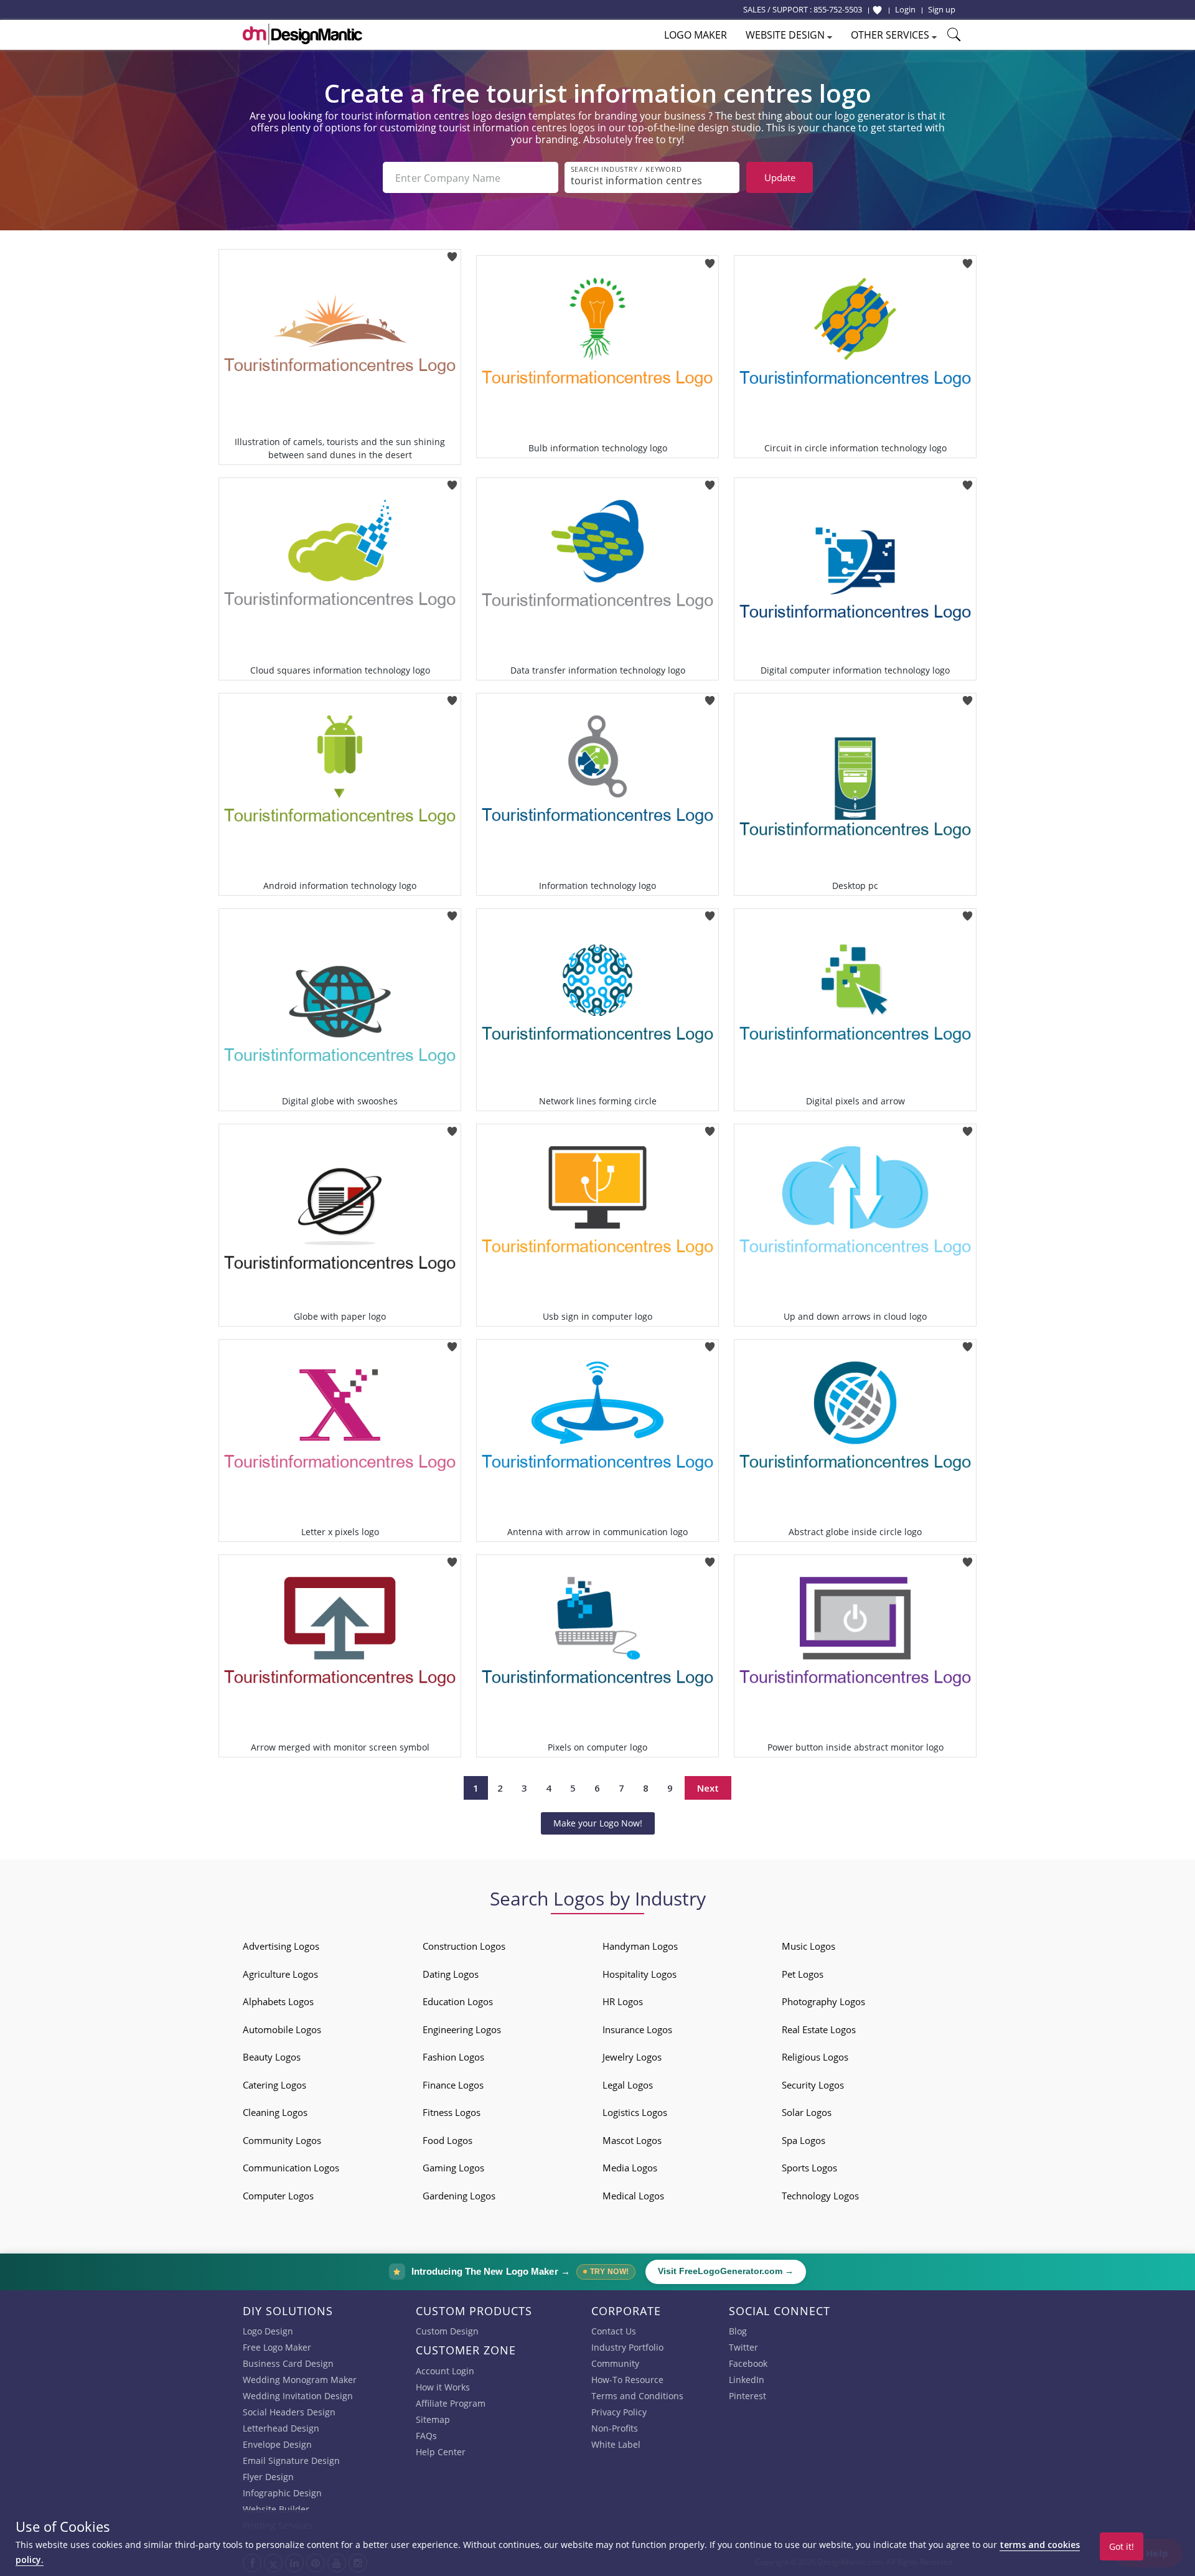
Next (708, 1788)
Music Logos (808, 1946)
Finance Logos (453, 2085)
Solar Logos (807, 2112)
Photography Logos (823, 2001)
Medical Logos (633, 2196)
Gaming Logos (453, 2168)
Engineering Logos (462, 2029)
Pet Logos (803, 1974)
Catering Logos (274, 2085)
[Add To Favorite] (452, 253)
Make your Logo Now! (598, 1823)
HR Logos (623, 2001)
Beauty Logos (272, 2057)
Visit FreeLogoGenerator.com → (726, 2271)
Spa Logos (804, 2140)
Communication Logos (291, 2168)
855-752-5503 (838, 9)
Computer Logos (278, 2196)
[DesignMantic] (302, 34)
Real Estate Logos (819, 2029)
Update (780, 177)
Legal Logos (628, 2085)
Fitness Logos (452, 2112)
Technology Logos (820, 2196)
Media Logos (630, 2168)
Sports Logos (809, 2168)
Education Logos (458, 2001)
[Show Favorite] (877, 10)
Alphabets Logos (278, 2001)
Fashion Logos (453, 2057)
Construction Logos (464, 1946)
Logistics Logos (635, 2112)
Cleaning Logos (275, 2112)
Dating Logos (451, 1974)
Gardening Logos (459, 2196)
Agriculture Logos (280, 1974)
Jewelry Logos (632, 2057)
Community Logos (282, 2140)
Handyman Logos (640, 1946)
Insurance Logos (637, 2029)
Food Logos (448, 2140)
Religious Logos (815, 2057)
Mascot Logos (632, 2140)
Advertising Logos (281, 1946)
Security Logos (813, 2085)
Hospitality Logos (640, 1974)
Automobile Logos (282, 2029)
